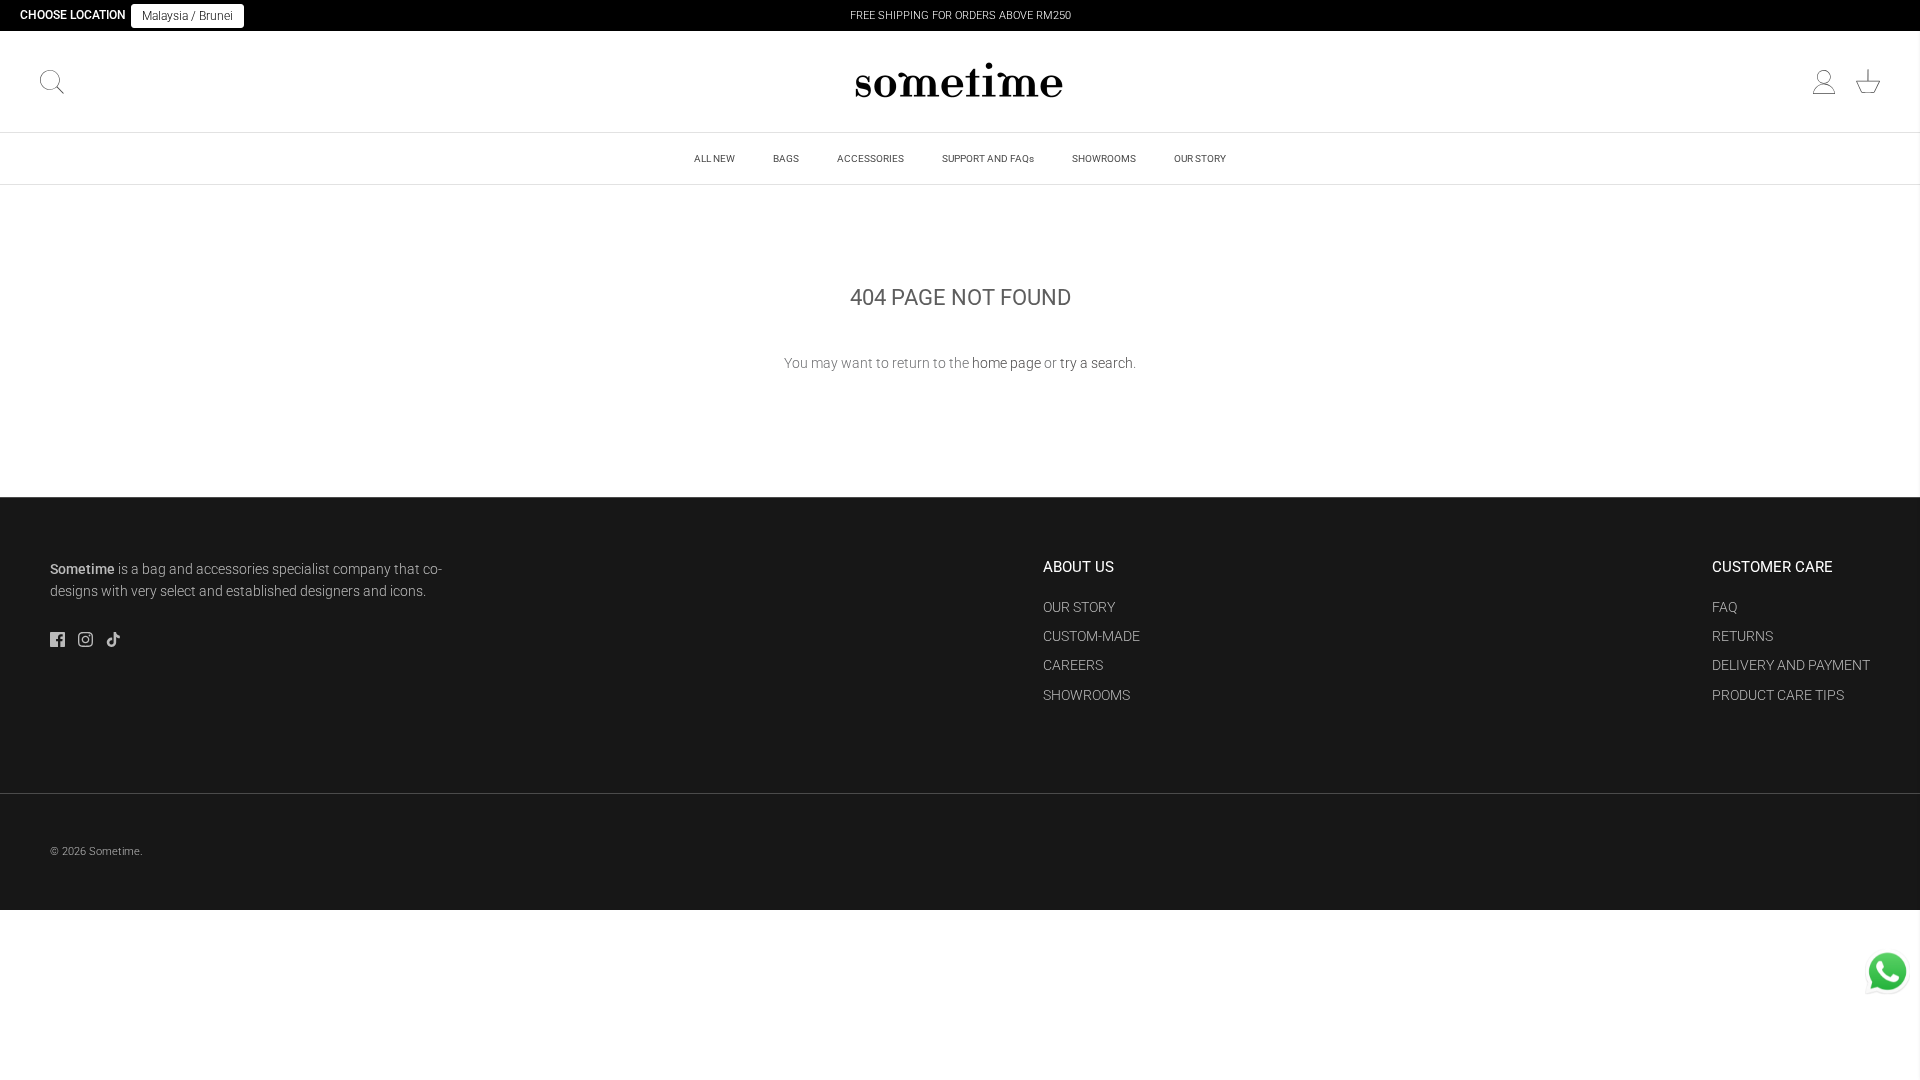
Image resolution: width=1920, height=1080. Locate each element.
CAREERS (1073, 665)
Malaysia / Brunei (187, 16)
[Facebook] (57, 639)
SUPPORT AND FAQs (988, 158)
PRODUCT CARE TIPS (1778, 695)
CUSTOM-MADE (1091, 636)
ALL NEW (714, 158)
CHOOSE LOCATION (73, 15)
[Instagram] (85, 639)
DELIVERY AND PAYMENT (1791, 665)
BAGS (786, 158)
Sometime (114, 851)
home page (1006, 363)
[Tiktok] (113, 639)
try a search (1096, 363)
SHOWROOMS (1104, 158)
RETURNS (1742, 636)
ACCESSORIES (870, 158)
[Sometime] (960, 81)
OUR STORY (1200, 158)
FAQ (1724, 607)
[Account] (1824, 82)
